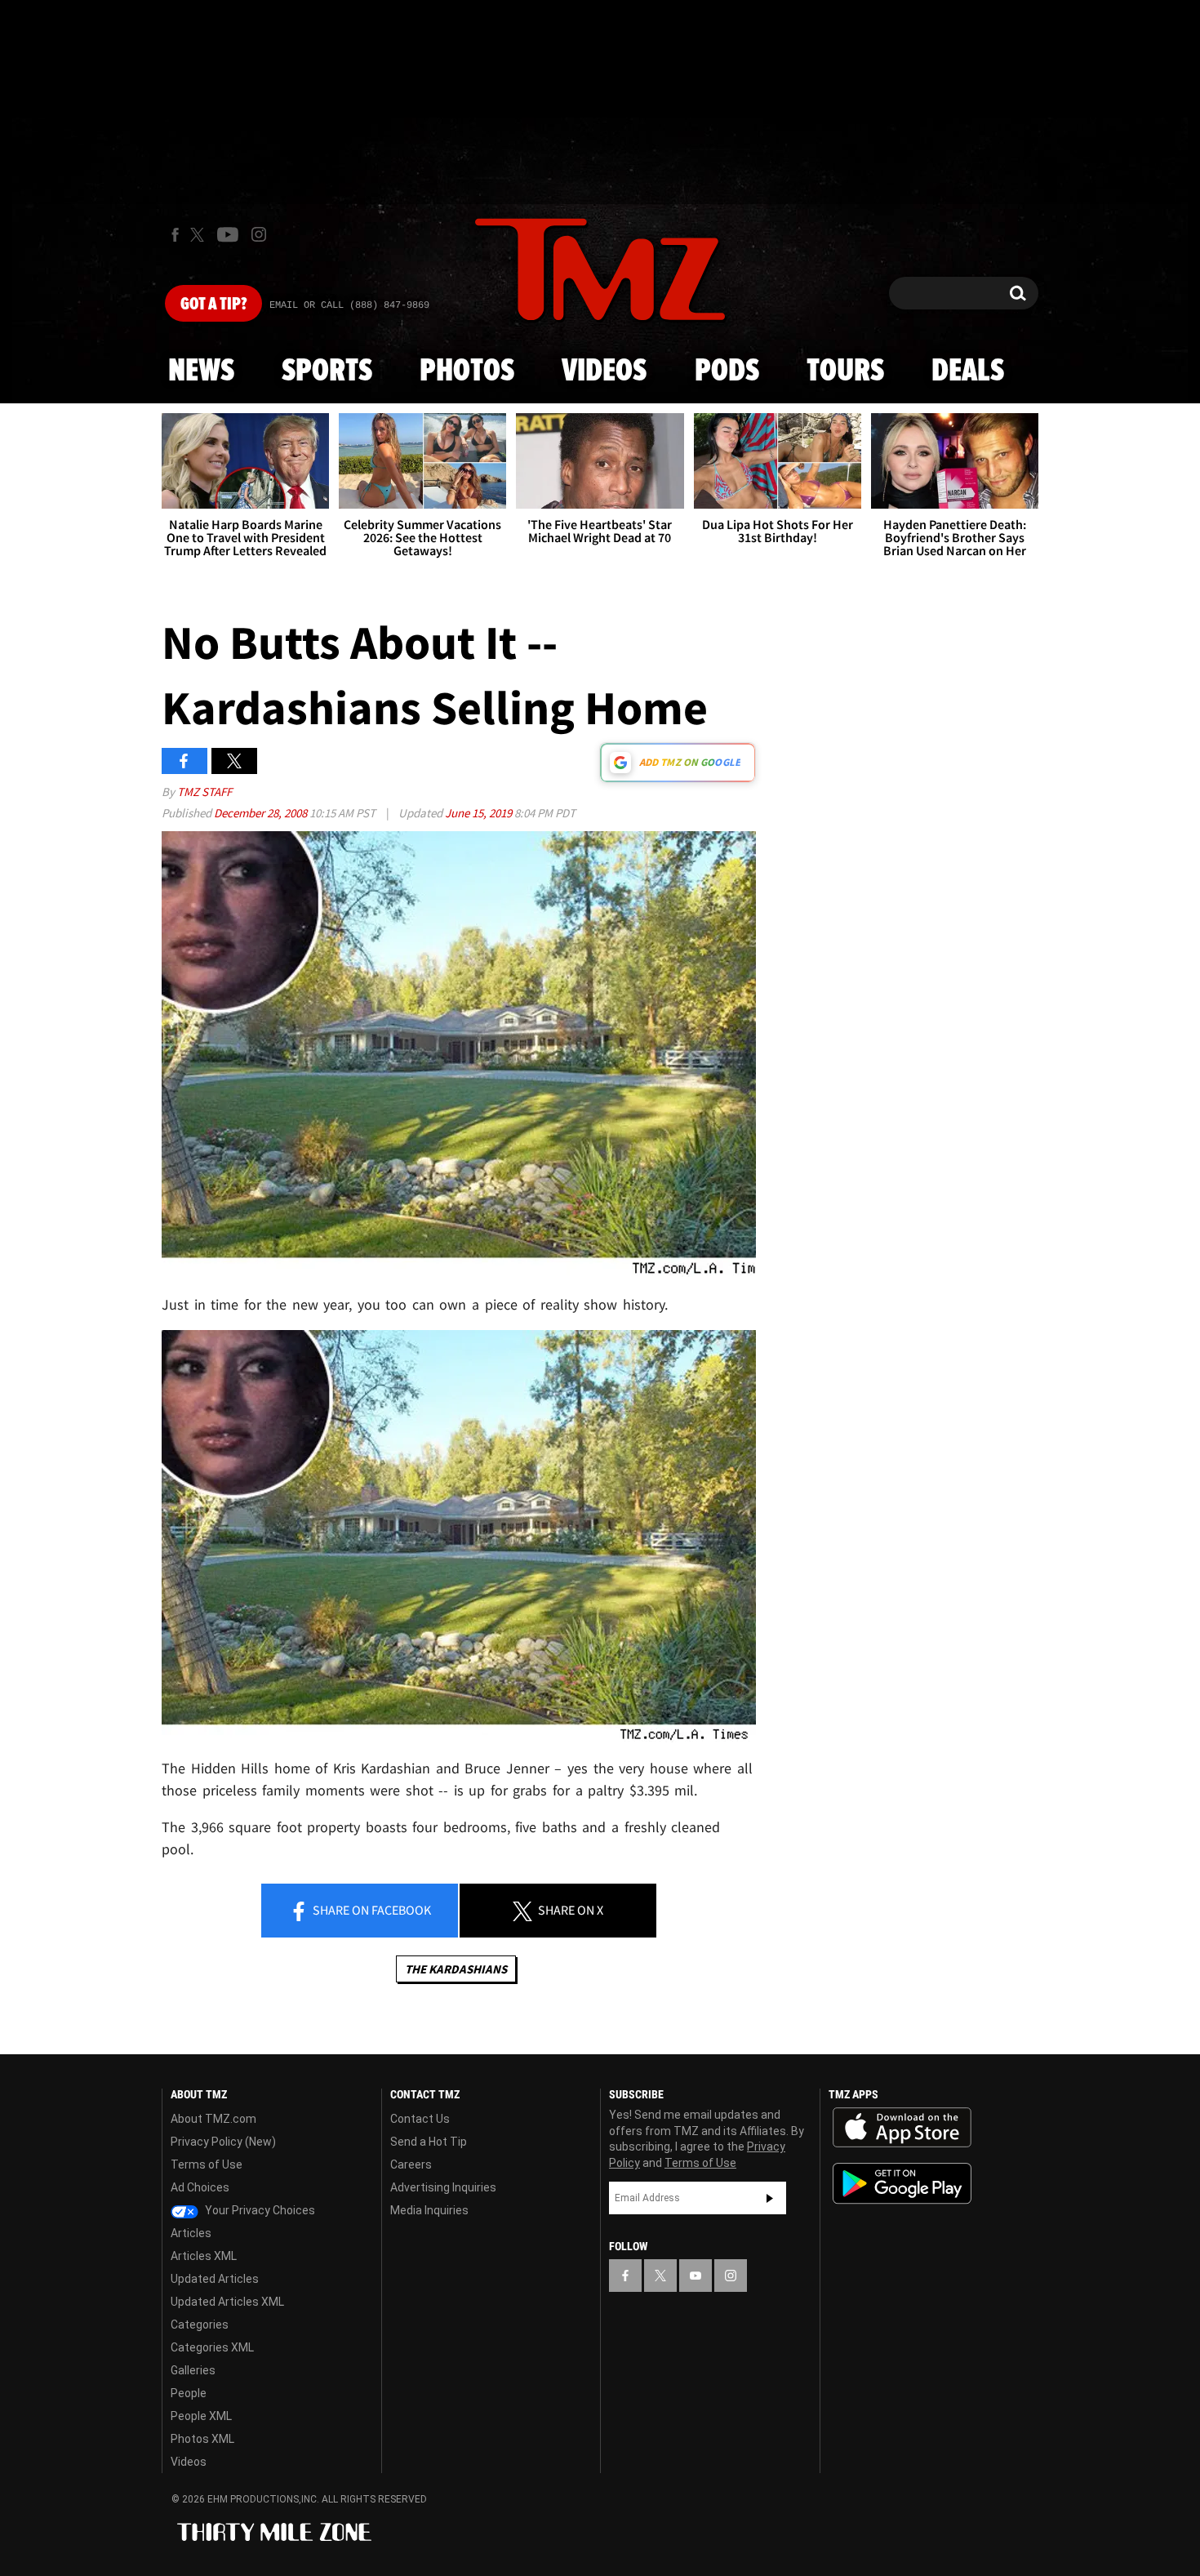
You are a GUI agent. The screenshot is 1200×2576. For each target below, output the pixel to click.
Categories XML (212, 2347)
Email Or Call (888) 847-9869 (349, 305)
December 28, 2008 (262, 813)
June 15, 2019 (480, 813)
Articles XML (204, 2256)
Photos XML (202, 2439)
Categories (200, 2325)
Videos (604, 371)
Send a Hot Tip (429, 2142)
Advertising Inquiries (443, 2187)
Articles (191, 2233)
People (189, 2393)
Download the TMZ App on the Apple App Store (902, 2128)
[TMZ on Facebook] (175, 235)
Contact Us (420, 2119)
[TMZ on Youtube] (228, 234)
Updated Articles (215, 2279)
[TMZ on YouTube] (696, 2276)
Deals (968, 371)
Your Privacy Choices (259, 2210)
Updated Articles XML (227, 2302)
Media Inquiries (429, 2210)
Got (213, 305)
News (201, 371)
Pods (727, 371)
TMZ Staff (204, 792)
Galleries (193, 2370)
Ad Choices (200, 2187)
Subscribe (770, 2198)
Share (371, 1910)
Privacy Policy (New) (223, 2142)
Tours (845, 371)
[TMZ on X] (200, 235)
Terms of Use (207, 2164)
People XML (201, 2416)
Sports (327, 371)
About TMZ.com (213, 2119)
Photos (467, 371)
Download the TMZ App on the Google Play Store (902, 2184)
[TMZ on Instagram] (259, 234)
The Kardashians (456, 1969)
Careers (411, 2164)
